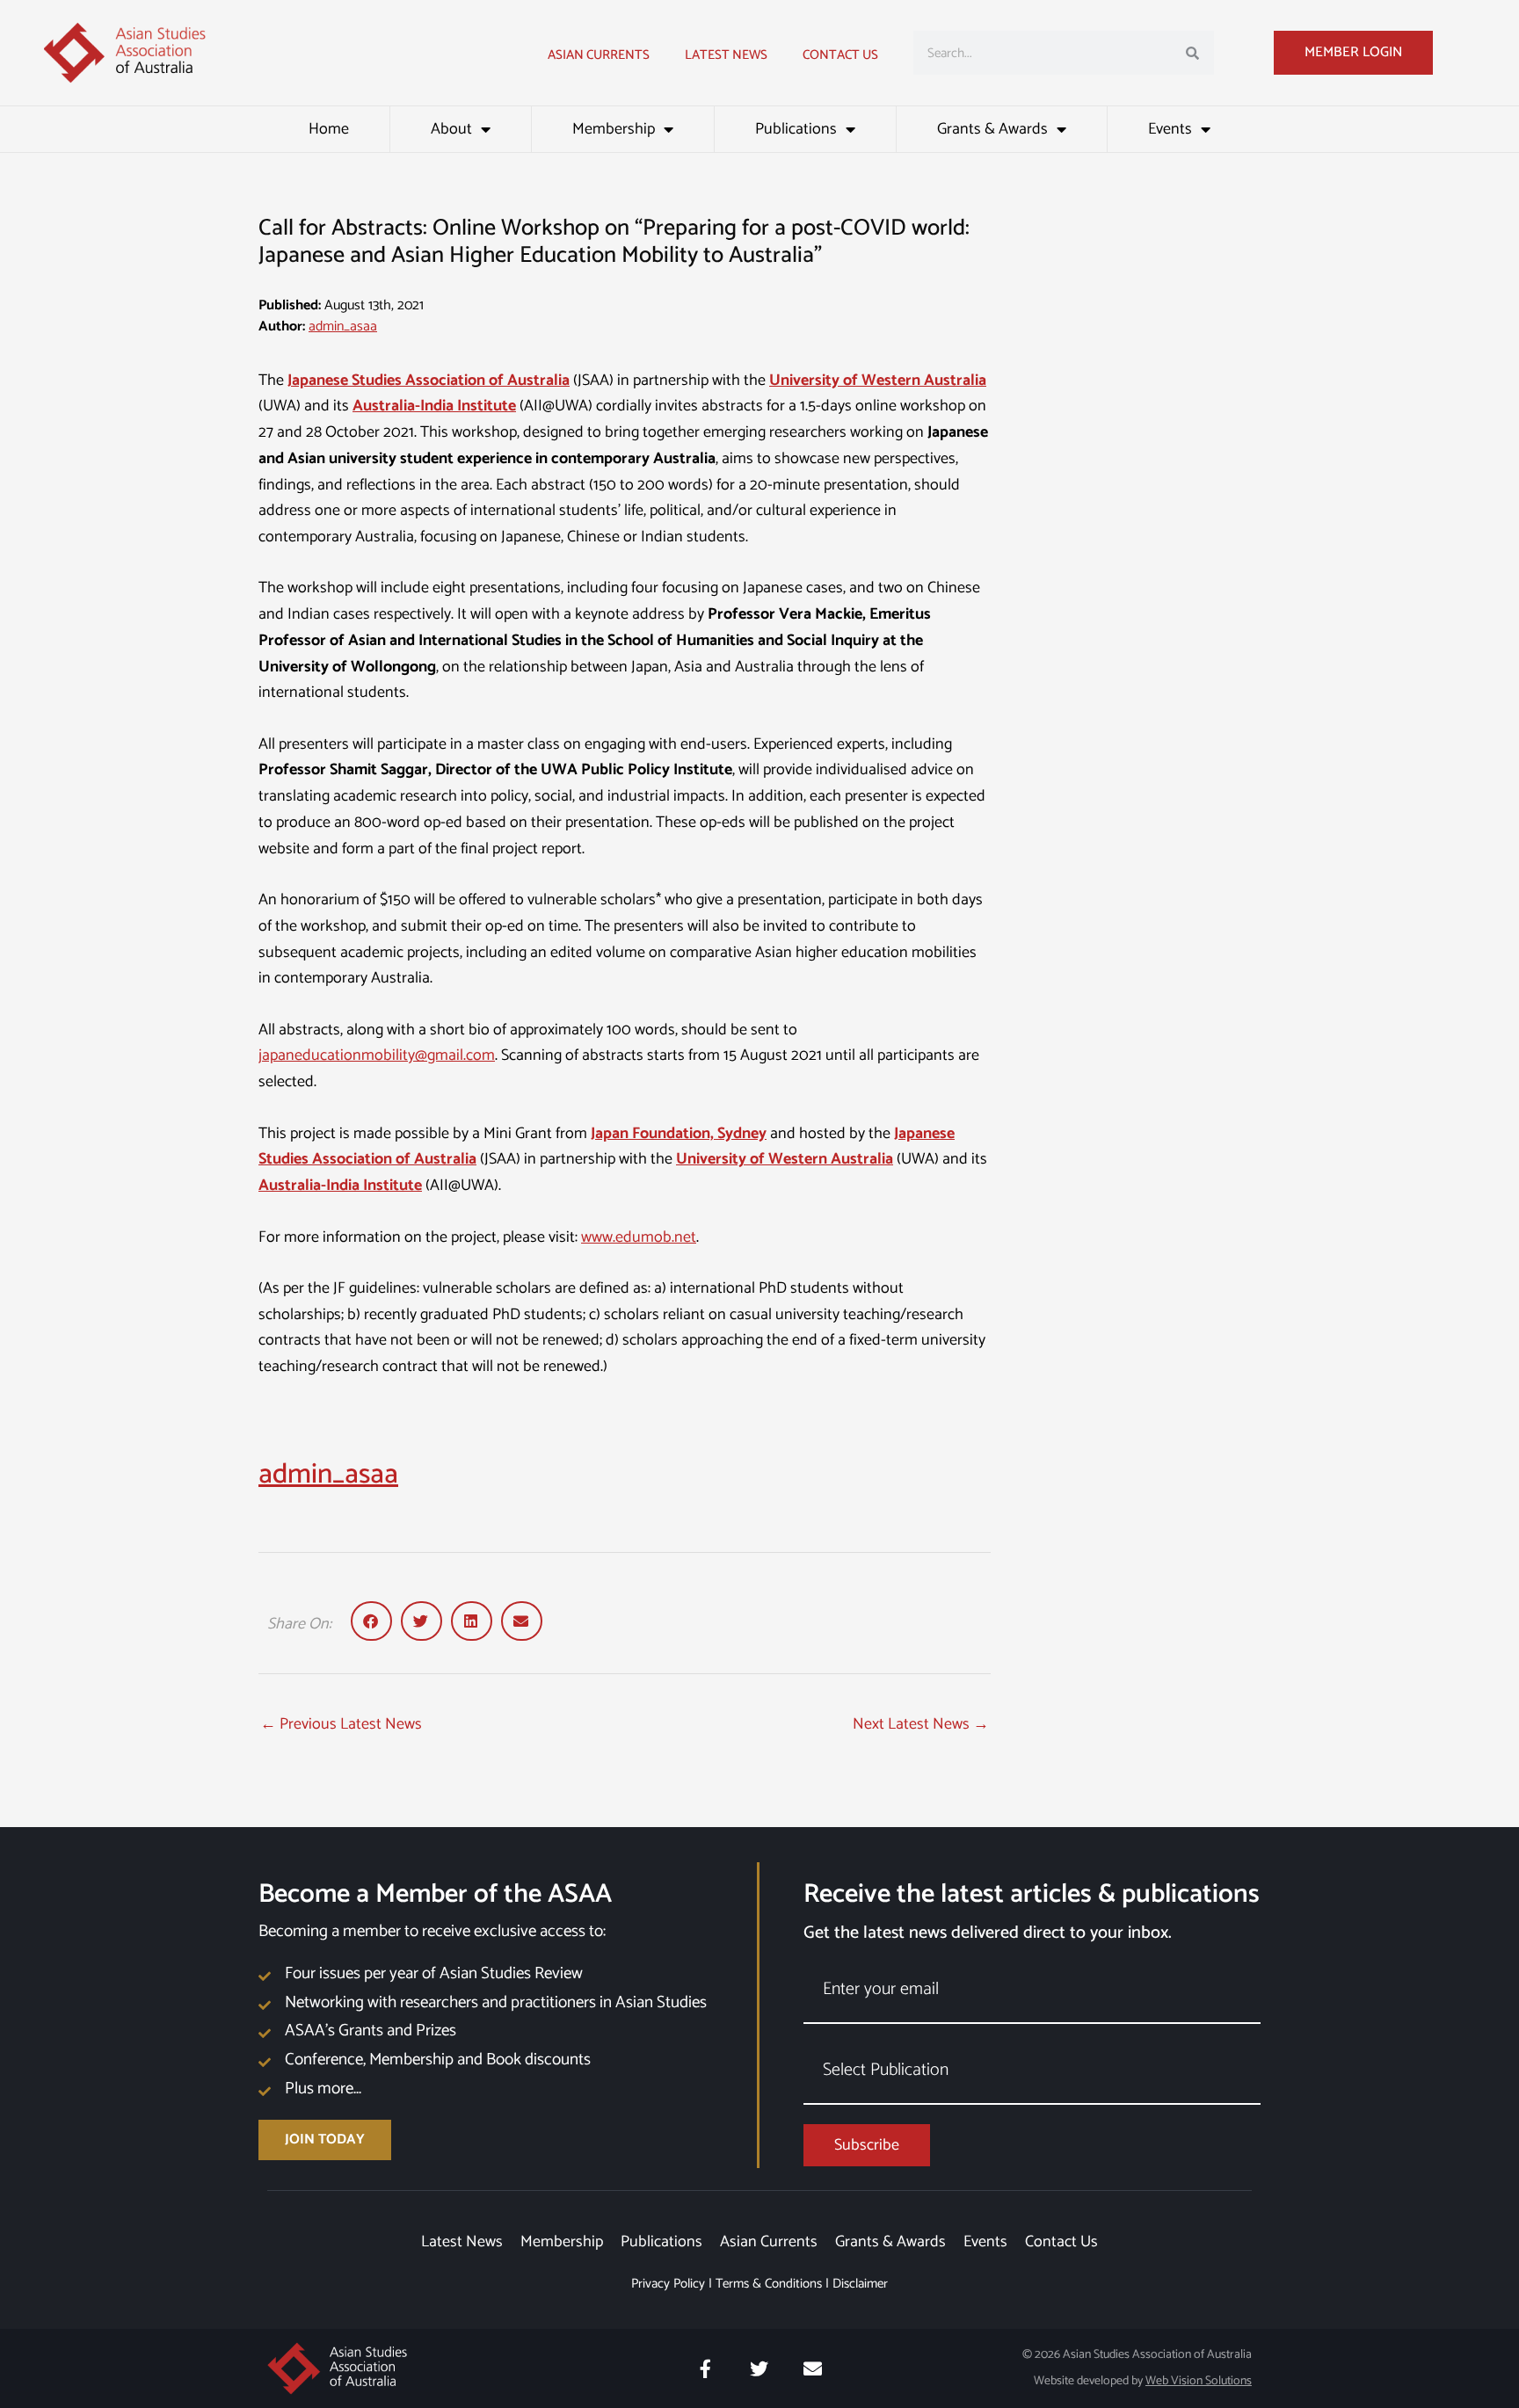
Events (1170, 129)
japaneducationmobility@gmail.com (377, 1055)
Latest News (462, 2242)
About (451, 129)
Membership (614, 129)
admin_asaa (343, 326)
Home (329, 129)
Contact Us (840, 55)
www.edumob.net (639, 1237)
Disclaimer (860, 2284)
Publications (796, 129)
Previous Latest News (341, 1724)
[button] (371, 1621)
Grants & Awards (992, 129)
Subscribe (867, 2145)
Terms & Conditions (769, 2284)
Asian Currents (599, 55)
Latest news (726, 55)
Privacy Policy (668, 2284)
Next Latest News (921, 1724)
